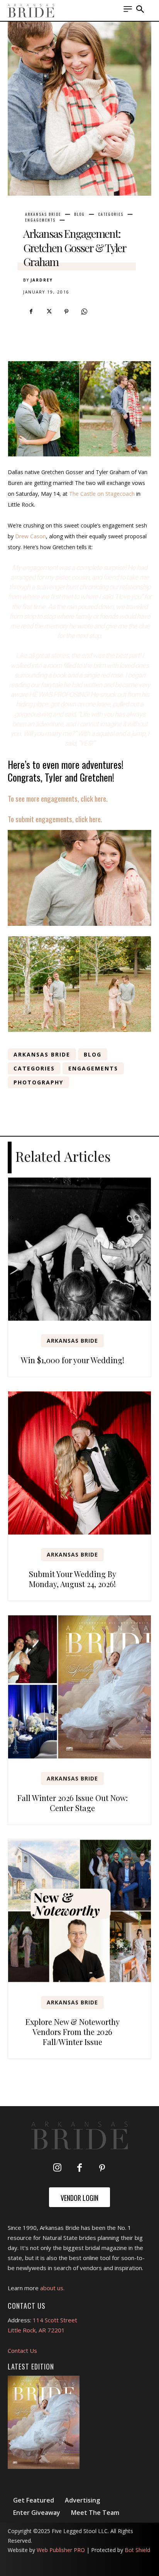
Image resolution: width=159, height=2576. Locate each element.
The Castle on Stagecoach (102, 494)
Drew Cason (30, 536)
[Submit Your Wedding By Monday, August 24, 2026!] (79, 1463)
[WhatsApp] (84, 312)
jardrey (42, 280)
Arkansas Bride (43, 214)
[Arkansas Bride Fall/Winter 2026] (44, 2422)
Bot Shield (137, 2550)
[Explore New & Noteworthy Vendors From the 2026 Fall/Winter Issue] (79, 1911)
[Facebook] (31, 312)
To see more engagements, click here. (58, 798)
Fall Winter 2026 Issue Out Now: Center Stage (73, 1803)
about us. (52, 2288)
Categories (111, 214)
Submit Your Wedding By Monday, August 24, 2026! (73, 1579)
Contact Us (22, 2351)
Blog (79, 214)
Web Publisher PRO (61, 2550)
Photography (38, 1082)
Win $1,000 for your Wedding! (73, 1360)
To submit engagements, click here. (55, 819)
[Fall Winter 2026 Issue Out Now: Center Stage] (79, 1687)
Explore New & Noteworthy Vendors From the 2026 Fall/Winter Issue (73, 2032)
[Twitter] (49, 312)
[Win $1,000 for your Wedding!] (79, 1249)
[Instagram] (57, 2168)
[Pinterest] (66, 312)
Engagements (40, 220)
